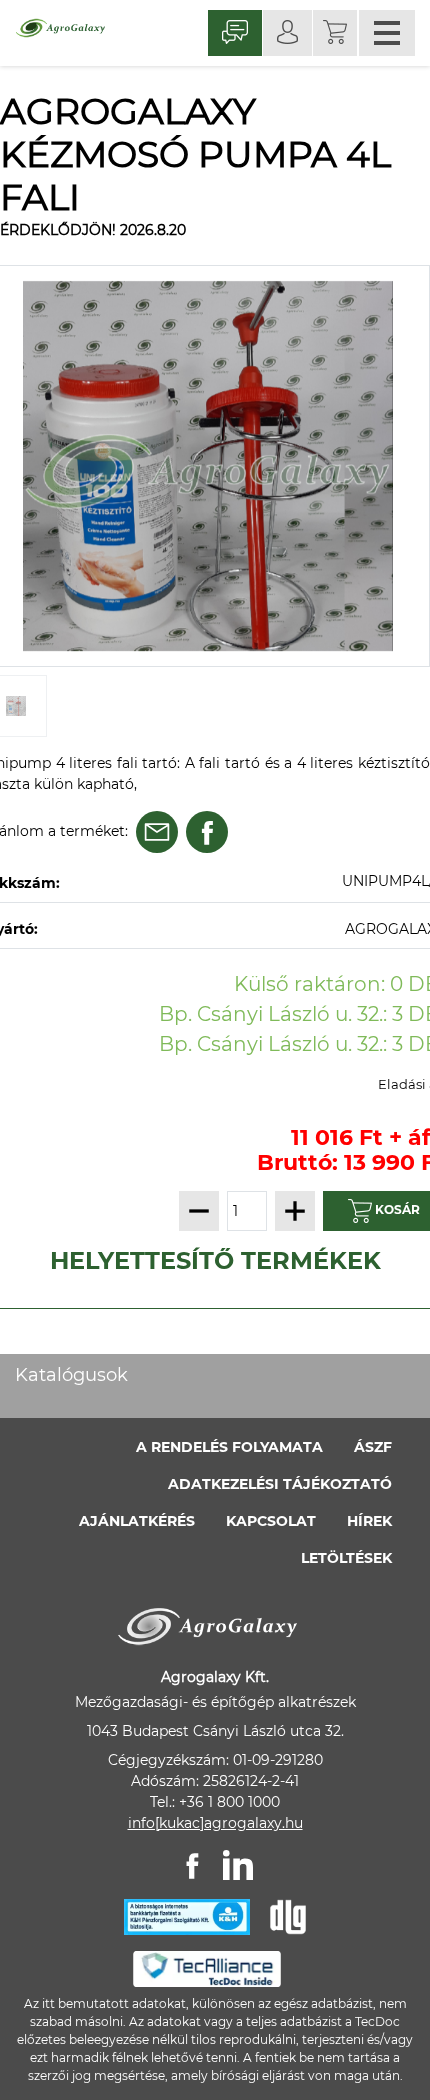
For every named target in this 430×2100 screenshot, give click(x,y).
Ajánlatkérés (137, 1521)
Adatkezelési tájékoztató (280, 1484)
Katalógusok (71, 1375)
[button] (335, 33)
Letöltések (346, 1558)
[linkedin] (238, 1865)
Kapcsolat (271, 1521)
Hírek (369, 1521)
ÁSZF (373, 1447)
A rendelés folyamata (229, 1447)
